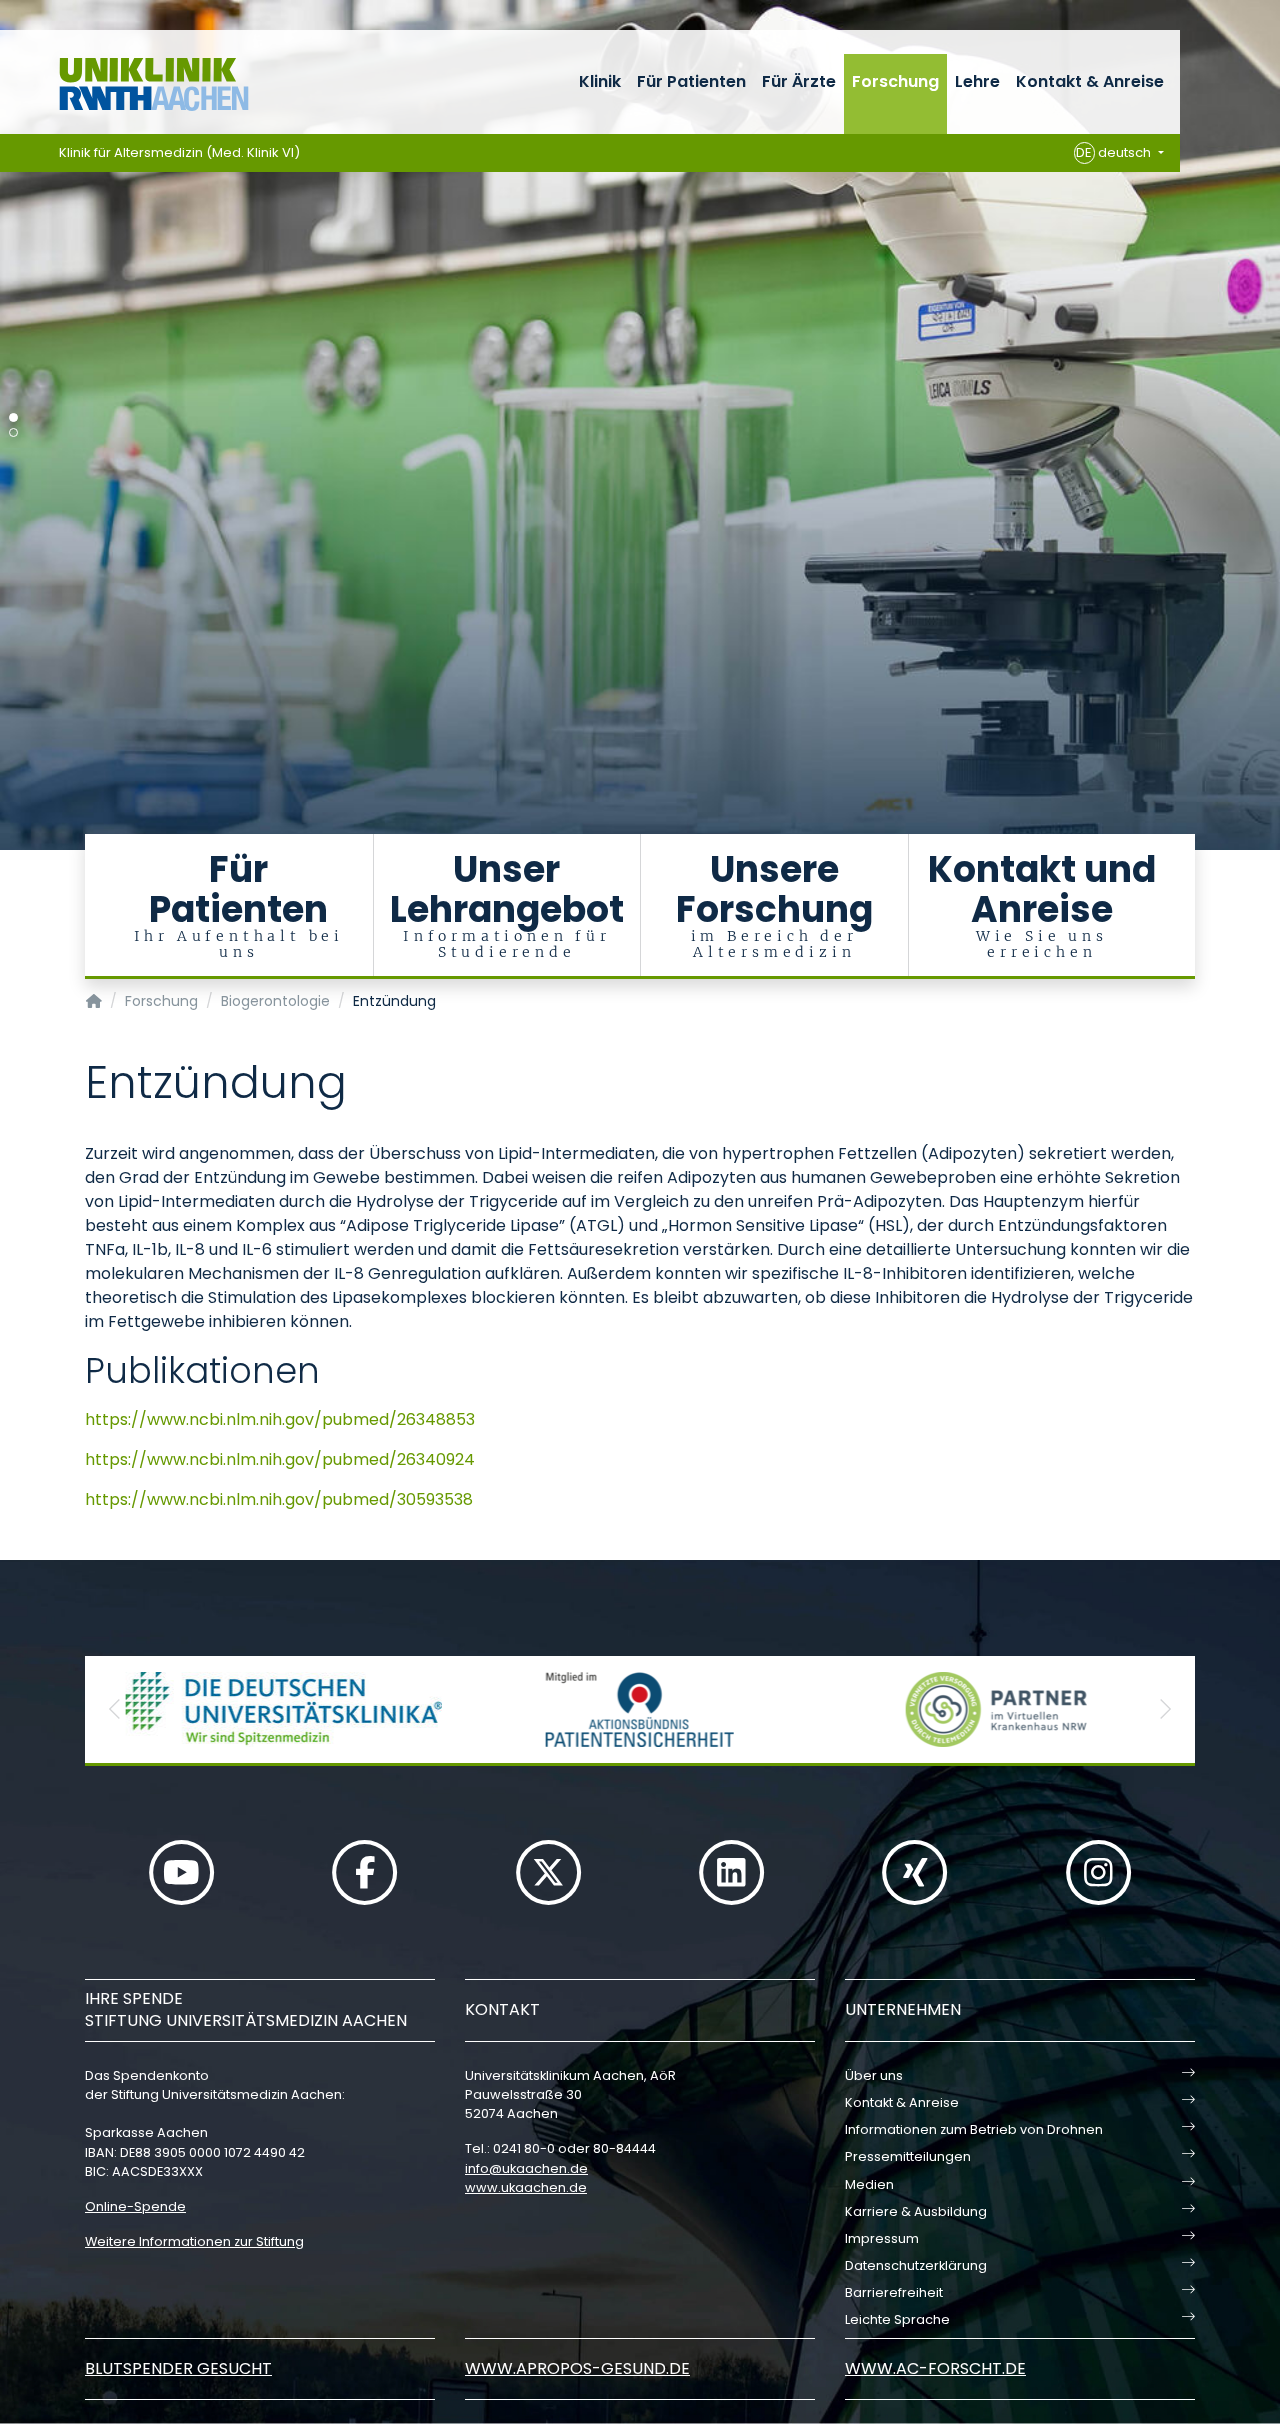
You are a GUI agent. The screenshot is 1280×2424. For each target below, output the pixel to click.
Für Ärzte (799, 81)
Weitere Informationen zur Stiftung (194, 2241)
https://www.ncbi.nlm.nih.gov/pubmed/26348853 (280, 1419)
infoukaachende (526, 2168)
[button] (115, 1709)
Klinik (600, 81)
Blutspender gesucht (178, 2368)
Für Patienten (691, 81)
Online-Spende (135, 2206)
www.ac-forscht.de (935, 2368)
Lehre (977, 81)
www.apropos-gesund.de (577, 2368)
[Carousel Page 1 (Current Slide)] (13, 417)
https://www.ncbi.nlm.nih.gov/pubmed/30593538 (279, 1499)
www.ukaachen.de (526, 2187)
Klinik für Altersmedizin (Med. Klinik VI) (179, 152)
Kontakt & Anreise (1090, 81)
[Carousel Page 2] (13, 432)
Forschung (895, 81)
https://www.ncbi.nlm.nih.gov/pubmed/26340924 (280, 1459)
